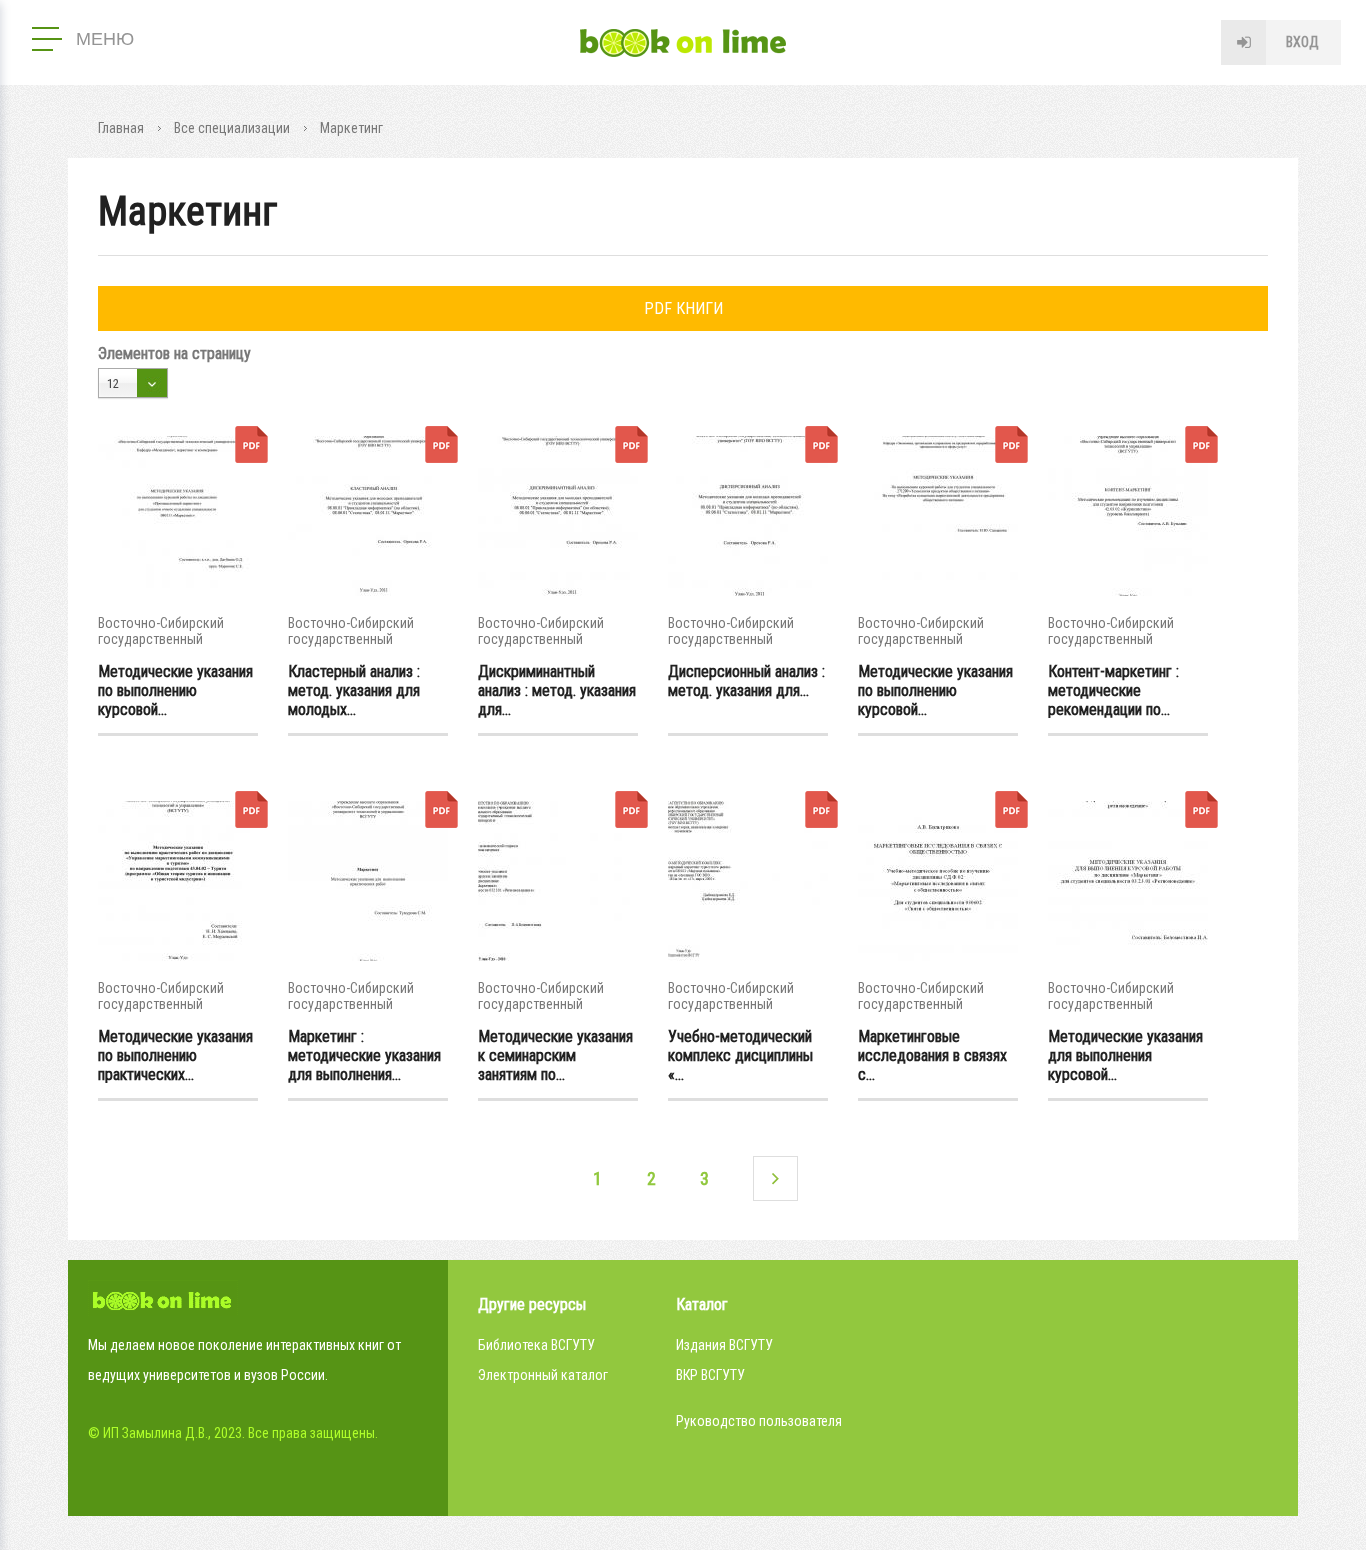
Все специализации (232, 128)
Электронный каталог (543, 1375)
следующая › (775, 1178)
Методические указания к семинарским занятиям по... (555, 1055)
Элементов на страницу (174, 353)
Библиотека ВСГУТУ (536, 1345)
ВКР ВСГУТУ (710, 1375)
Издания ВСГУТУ (724, 1345)
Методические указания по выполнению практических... (175, 1055)
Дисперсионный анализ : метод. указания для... (746, 681)
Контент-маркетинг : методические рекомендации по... (1113, 690)
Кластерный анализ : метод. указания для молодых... (354, 690)
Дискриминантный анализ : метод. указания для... (557, 690)
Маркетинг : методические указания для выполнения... (364, 1055)
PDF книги (683, 308)
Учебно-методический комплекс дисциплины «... (740, 1055)
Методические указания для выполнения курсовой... (1125, 1055)
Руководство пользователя (759, 1421)
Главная (121, 128)
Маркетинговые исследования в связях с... (932, 1055)
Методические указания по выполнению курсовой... (175, 690)
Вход (1302, 42)
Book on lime (683, 43)
